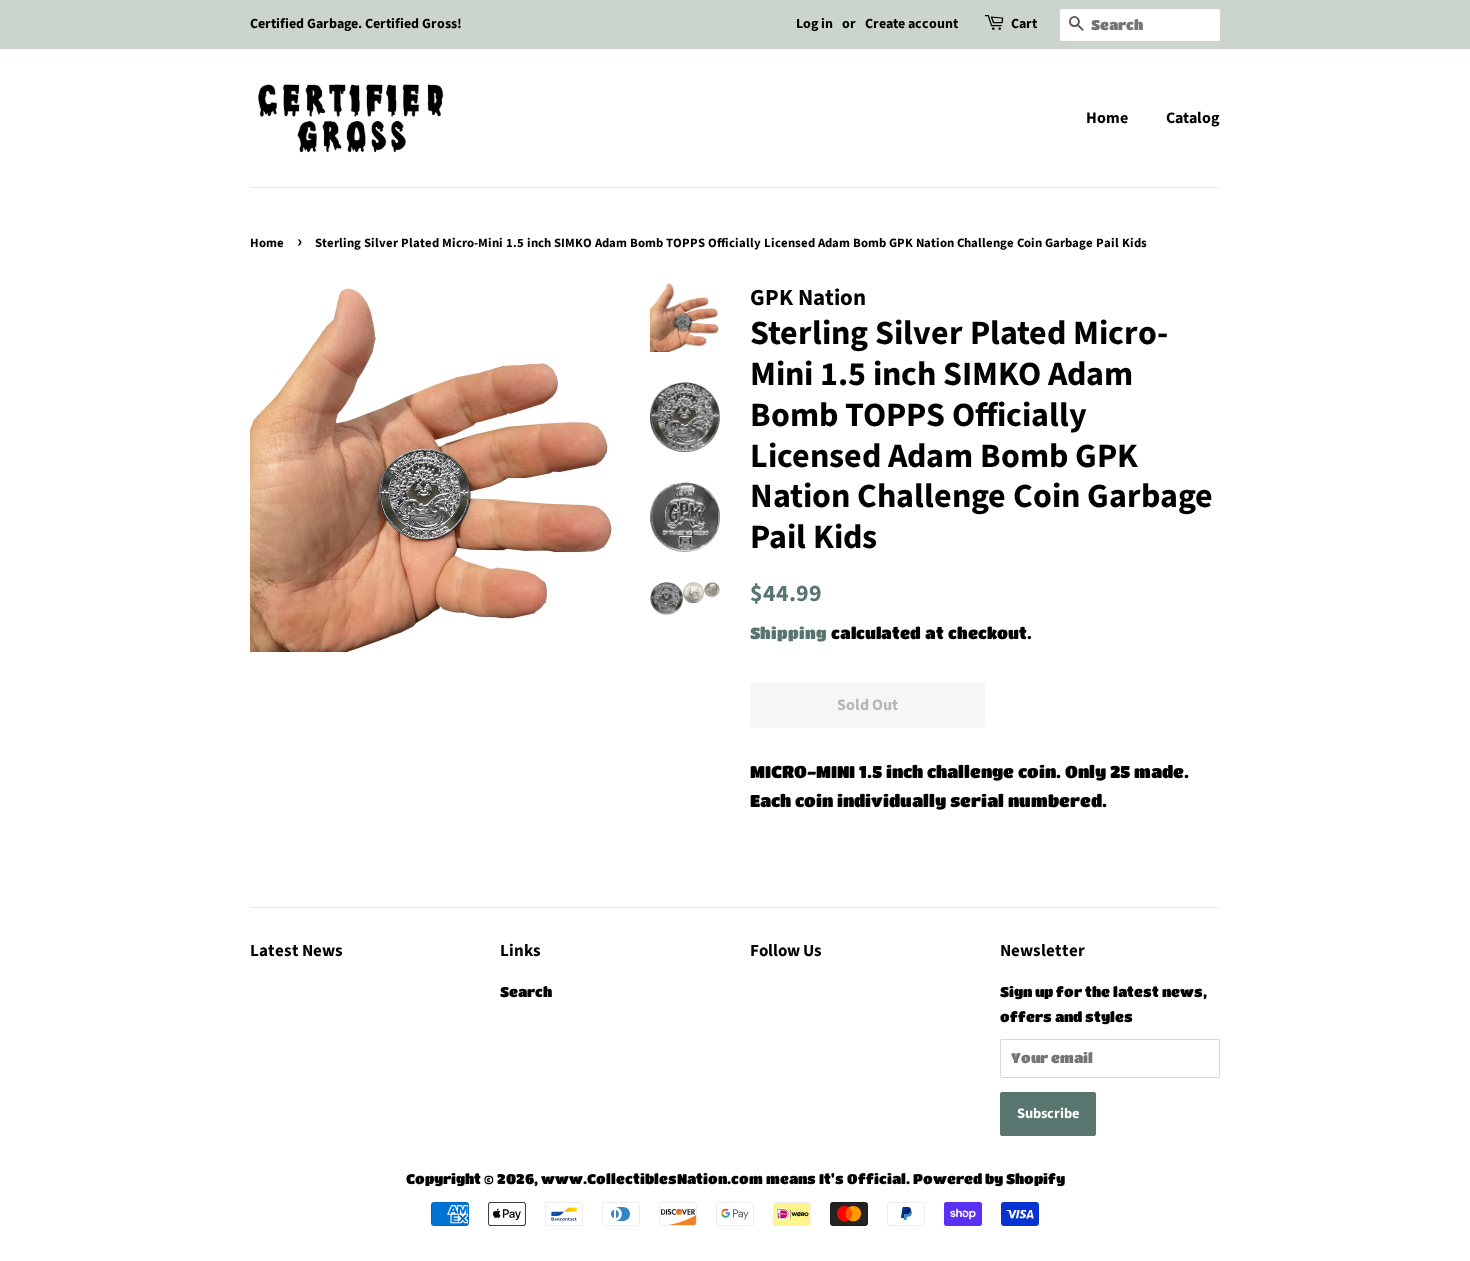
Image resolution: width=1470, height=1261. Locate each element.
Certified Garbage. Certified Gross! (356, 24)
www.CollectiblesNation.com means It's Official (723, 1178)
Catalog (1193, 118)
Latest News (296, 951)
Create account (911, 24)
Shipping (788, 632)
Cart (1024, 24)
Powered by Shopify (989, 1178)
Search (526, 991)
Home (1107, 118)
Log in (814, 24)
